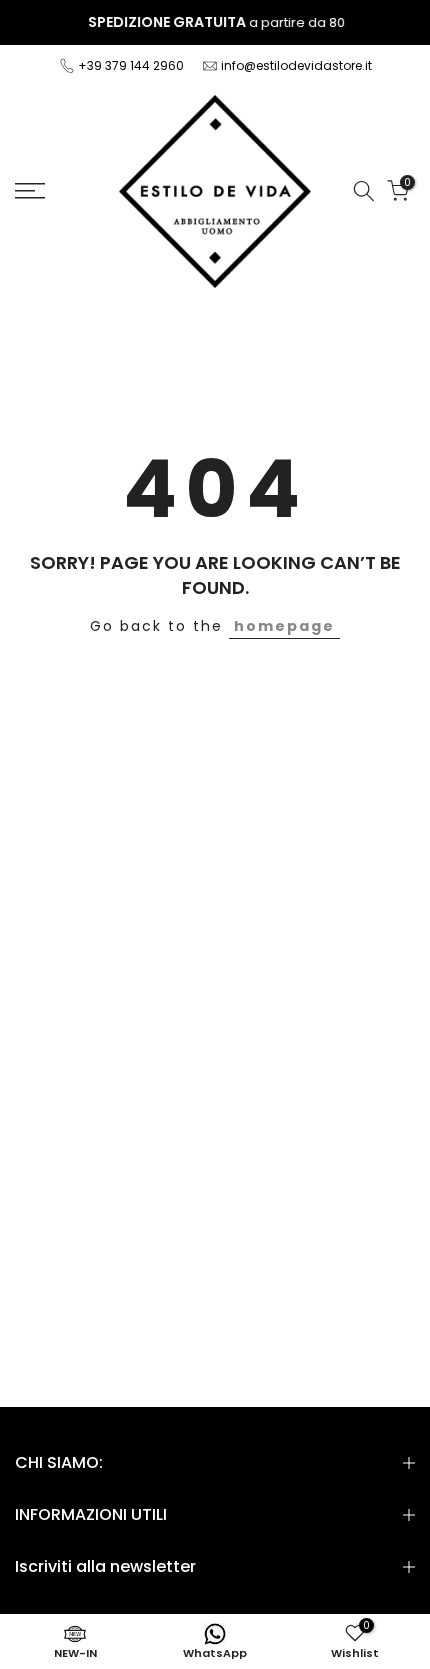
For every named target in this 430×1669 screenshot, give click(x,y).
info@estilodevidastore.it (296, 65)
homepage (284, 626)
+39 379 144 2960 (132, 65)
